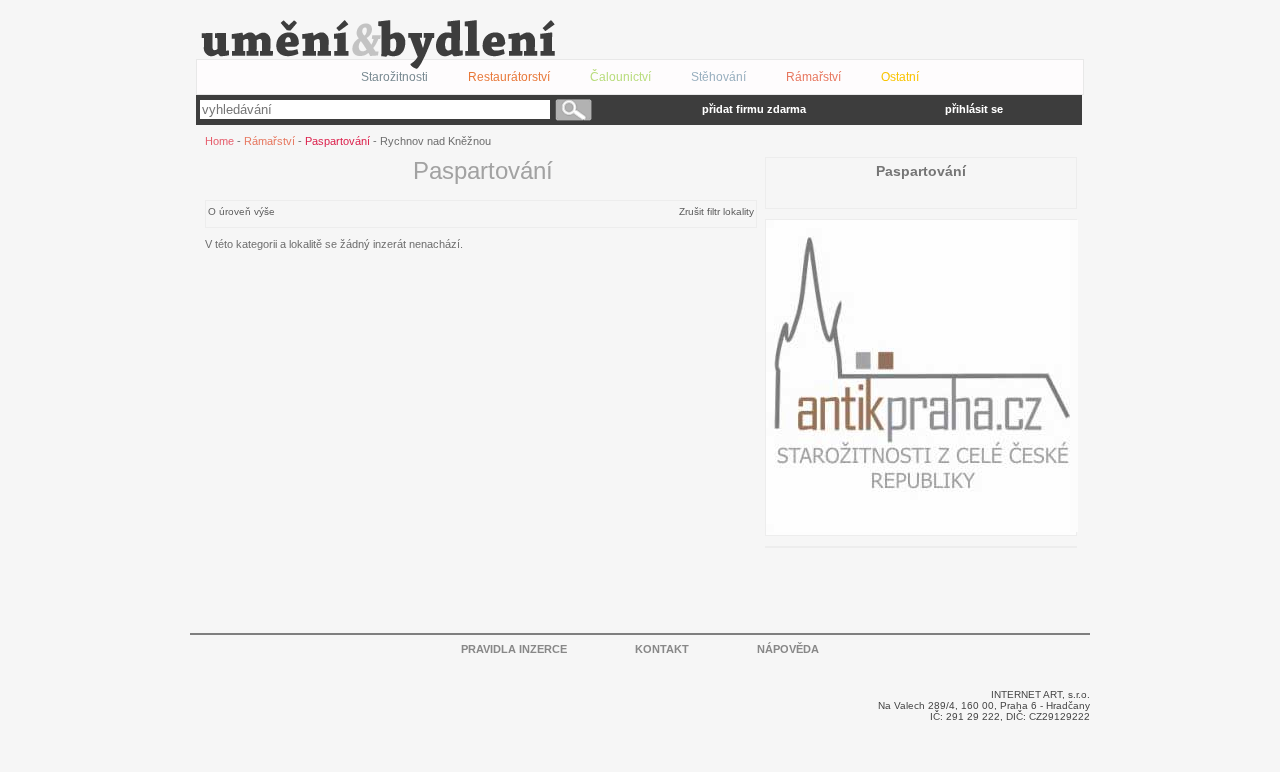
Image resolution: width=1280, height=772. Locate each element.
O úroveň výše (241, 211)
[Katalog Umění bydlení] (626, 44)
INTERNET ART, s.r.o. (1040, 694)
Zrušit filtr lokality (716, 211)
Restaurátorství (509, 77)
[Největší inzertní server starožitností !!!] (922, 527)
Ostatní (900, 77)
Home (219, 141)
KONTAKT (662, 649)
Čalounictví (620, 77)
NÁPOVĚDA (788, 649)
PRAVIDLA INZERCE (514, 649)
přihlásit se (974, 109)
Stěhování (718, 77)
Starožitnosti (394, 77)
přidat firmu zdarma (754, 109)
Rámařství (269, 141)
